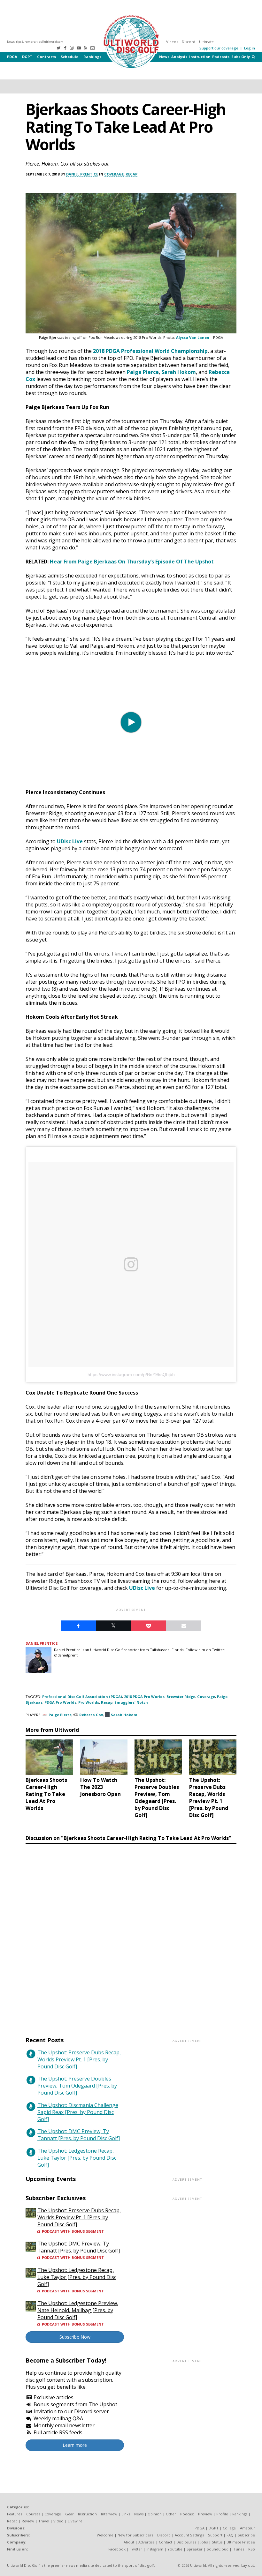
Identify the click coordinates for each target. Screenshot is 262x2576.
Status (217, 2542)
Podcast (187, 2514)
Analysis (179, 57)
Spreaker (195, 2549)
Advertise (146, 2542)
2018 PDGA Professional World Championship (150, 351)
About (129, 2542)
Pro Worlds (89, 1702)
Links (126, 2514)
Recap (131, 174)
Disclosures (186, 2542)
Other (171, 2514)
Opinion (155, 2514)
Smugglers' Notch (131, 1702)
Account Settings (189, 2535)
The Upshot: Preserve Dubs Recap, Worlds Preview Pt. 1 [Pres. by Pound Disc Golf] (79, 2059)
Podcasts (221, 57)
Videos (172, 42)
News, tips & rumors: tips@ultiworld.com (35, 42)
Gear (69, 2514)
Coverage (114, 174)
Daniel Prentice (82, 174)
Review (28, 2521)
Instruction (200, 57)
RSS (252, 2549)
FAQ (230, 2535)
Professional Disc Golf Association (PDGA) (82, 1697)
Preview (205, 2514)
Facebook (117, 2549)
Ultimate (206, 42)
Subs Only (241, 57)
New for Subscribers (135, 2535)
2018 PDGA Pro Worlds (144, 1697)
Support (215, 2535)
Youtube (175, 2549)
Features (15, 2514)
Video (58, 2521)
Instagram (155, 2549)
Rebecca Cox (91, 1715)
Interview (109, 2514)
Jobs (204, 2542)
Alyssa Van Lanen (193, 337)
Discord (189, 42)
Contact (166, 2542)
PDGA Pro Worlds (60, 1702)
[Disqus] (131, 1934)
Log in (250, 48)
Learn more (75, 2445)
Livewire (75, 2521)
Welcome (105, 2535)
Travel (44, 2521)
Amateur (247, 2528)
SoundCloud (218, 2549)
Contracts (46, 57)
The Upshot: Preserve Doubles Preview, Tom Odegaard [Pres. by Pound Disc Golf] (77, 2086)
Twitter (136, 2549)
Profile (222, 2514)
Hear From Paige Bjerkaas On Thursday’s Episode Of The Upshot (132, 562)
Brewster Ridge (181, 1697)
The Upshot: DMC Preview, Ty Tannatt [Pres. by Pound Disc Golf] (79, 2135)
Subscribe (246, 2535)
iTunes (238, 2549)
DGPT (27, 57)
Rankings (92, 57)
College (229, 2528)
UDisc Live (70, 841)
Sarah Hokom (179, 372)
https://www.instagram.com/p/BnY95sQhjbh (131, 1374)
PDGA (12, 57)
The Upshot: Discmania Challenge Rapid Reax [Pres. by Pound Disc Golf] (78, 2112)
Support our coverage (219, 48)
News (164, 57)
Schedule (69, 57)
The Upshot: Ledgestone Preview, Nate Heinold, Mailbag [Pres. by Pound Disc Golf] (78, 2310)
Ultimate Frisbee (241, 2542)
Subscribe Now (75, 2337)
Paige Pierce (143, 372)
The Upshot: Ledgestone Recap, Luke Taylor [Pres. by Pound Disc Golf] (77, 2158)
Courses (33, 2514)
